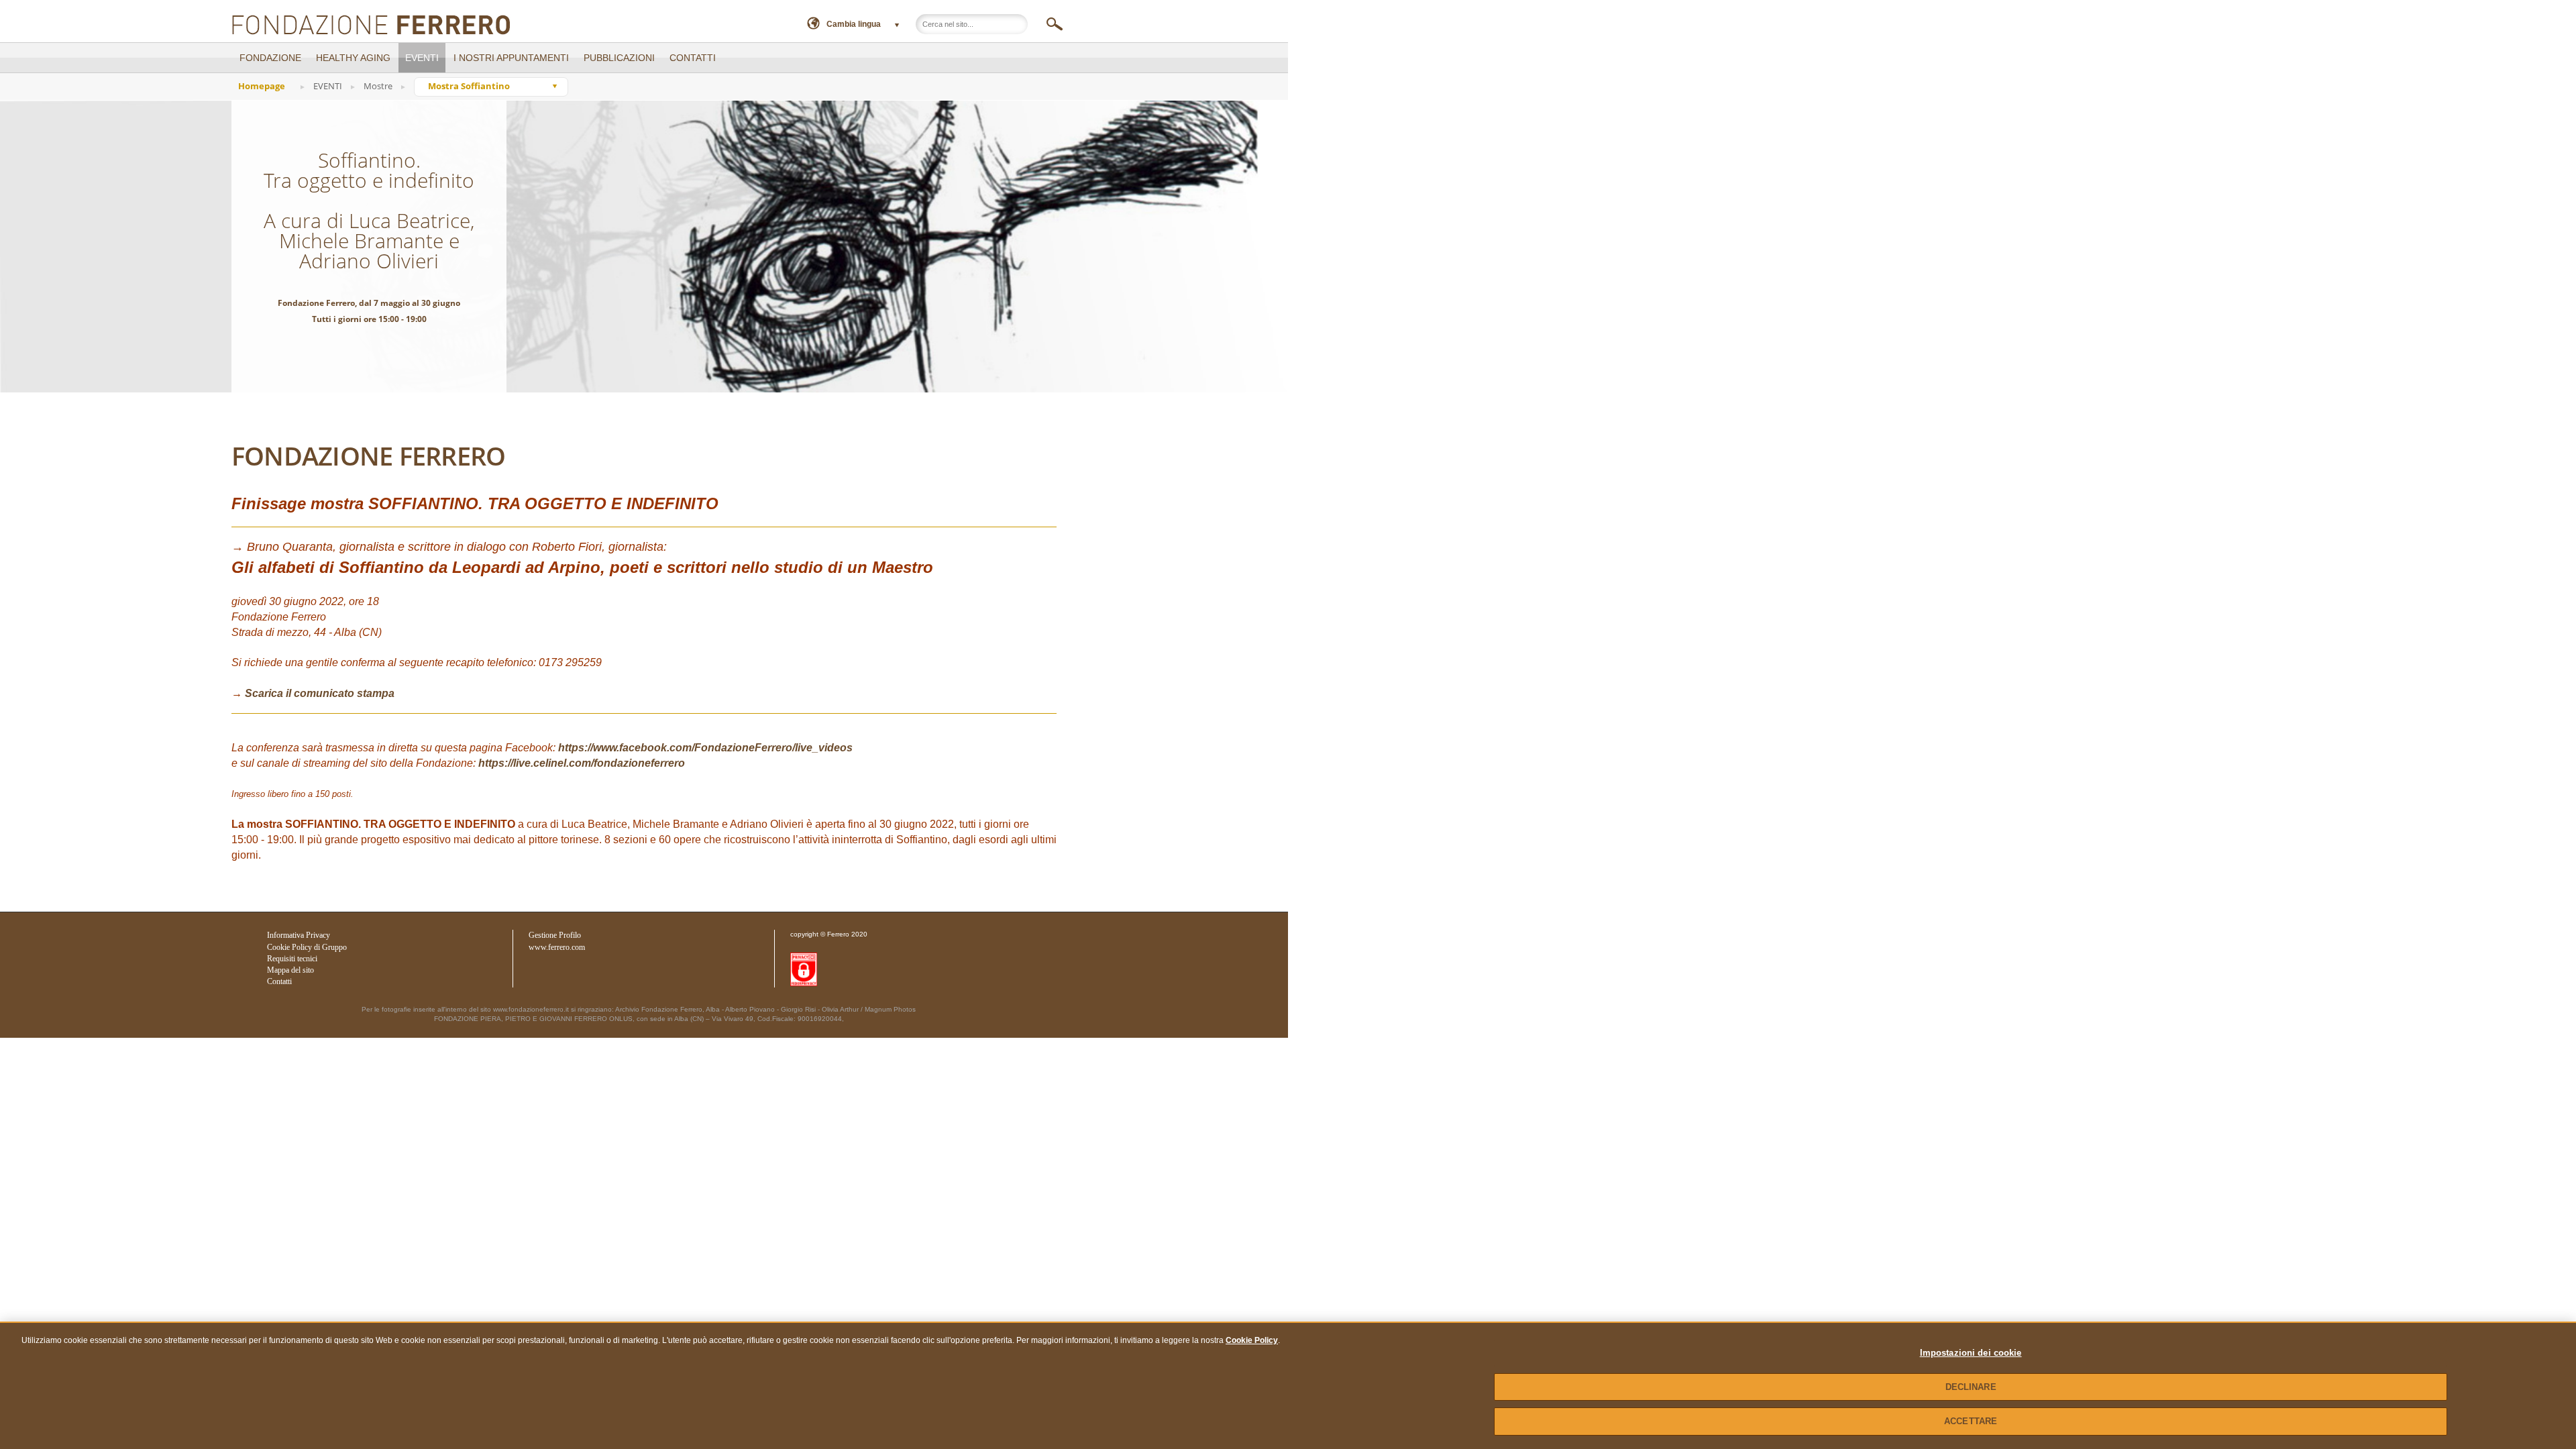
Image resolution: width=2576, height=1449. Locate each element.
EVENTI (422, 58)
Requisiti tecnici (292, 959)
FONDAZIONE (270, 58)
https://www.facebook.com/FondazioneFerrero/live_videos (705, 748)
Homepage (262, 86)
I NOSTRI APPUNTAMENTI (511, 58)
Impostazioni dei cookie (1971, 1353)
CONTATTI (693, 58)
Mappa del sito (290, 970)
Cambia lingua (854, 24)
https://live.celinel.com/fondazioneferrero (582, 763)
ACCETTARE (1971, 1421)
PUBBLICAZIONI (619, 58)
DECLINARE (1971, 1387)
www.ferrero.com (557, 947)
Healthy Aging (353, 58)
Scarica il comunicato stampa (320, 693)
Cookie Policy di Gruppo (307, 947)
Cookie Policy (1252, 1340)
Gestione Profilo (555, 935)
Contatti (279, 981)
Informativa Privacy (299, 935)
